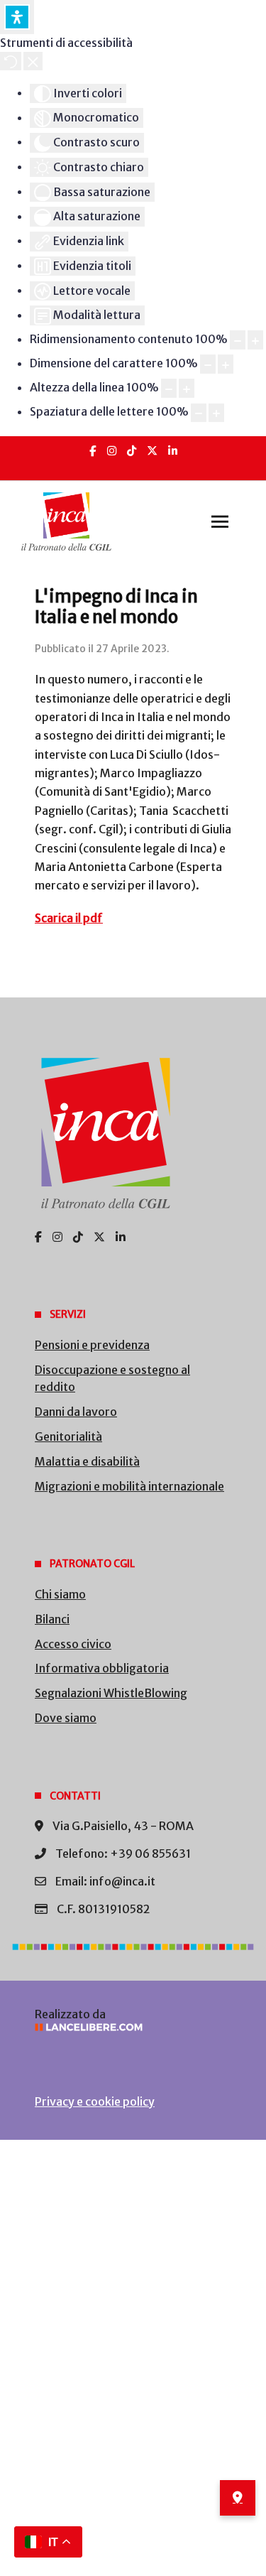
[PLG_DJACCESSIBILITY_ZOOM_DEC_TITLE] (238, 340)
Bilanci (52, 1619)
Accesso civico (73, 1644)
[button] (220, 521)
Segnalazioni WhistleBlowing (111, 1693)
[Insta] (112, 451)
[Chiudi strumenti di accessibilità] (33, 61)
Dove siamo (66, 1718)
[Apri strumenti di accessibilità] (17, 17)
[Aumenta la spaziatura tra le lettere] (216, 413)
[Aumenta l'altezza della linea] (187, 388)
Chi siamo (60, 1594)
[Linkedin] (173, 451)
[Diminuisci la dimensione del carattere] (208, 364)
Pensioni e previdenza (92, 1345)
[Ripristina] (11, 61)
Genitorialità (68, 1436)
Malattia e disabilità (87, 1461)
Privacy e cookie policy (95, 2101)
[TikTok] (132, 451)
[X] (152, 451)
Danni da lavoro (76, 1412)
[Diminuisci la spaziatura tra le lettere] (199, 413)
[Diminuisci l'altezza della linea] (169, 388)
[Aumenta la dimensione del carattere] (226, 364)
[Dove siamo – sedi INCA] (238, 2498)
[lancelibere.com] (133, 2027)
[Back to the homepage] (66, 521)
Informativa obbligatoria (102, 1668)
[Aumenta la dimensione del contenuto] (255, 340)
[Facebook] (93, 451)
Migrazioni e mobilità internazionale (129, 1486)
